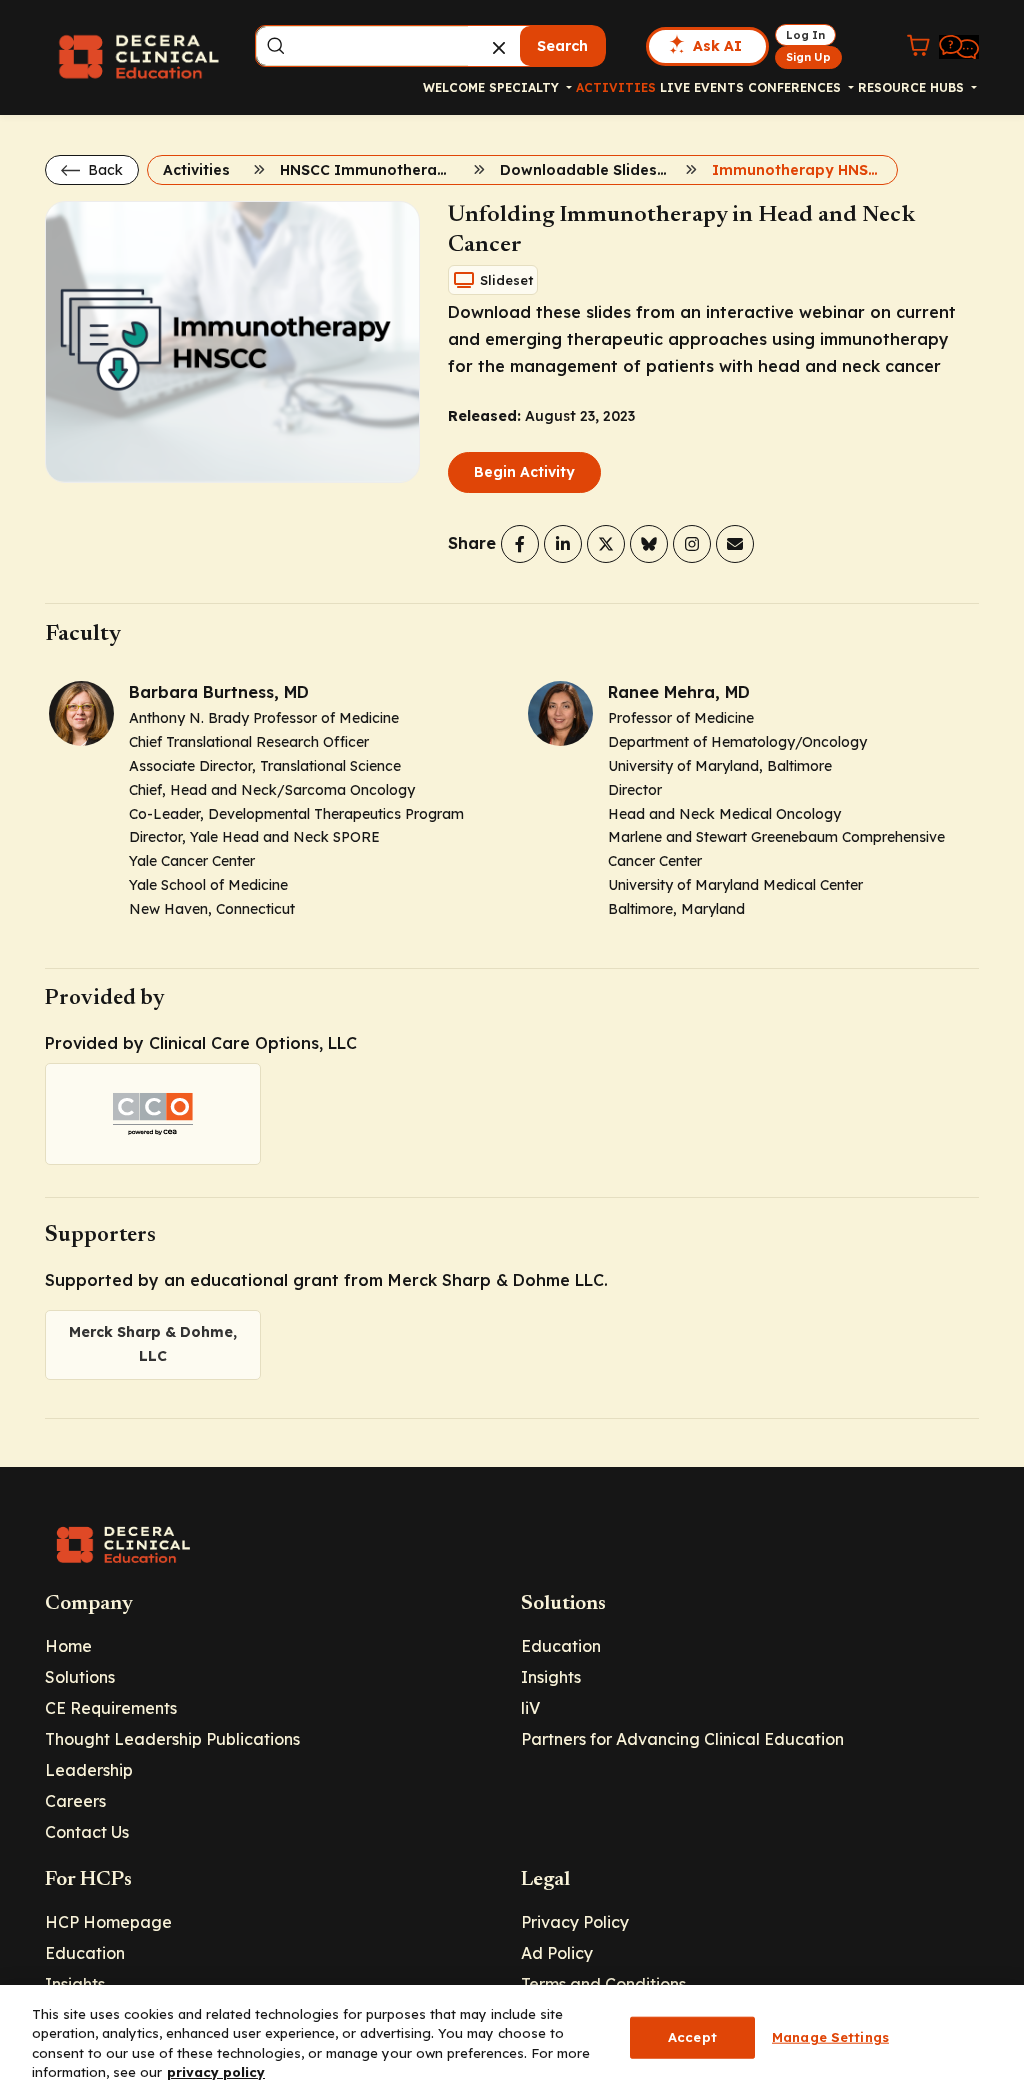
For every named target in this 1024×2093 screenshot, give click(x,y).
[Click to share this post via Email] (735, 544)
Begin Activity (524, 472)
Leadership (89, 1770)
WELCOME (454, 87)
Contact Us (87, 1832)
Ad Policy (557, 1953)
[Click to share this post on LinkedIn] (563, 544)
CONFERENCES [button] (796, 87)
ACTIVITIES (616, 87)
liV (530, 1708)
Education (561, 1646)
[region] (512, 2039)
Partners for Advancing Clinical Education (682, 1739)
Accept (692, 2037)
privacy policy (216, 2072)
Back (103, 170)
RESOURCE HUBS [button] (913, 87)
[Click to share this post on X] (606, 544)
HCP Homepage (108, 1922)
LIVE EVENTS (702, 87)
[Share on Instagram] (692, 544)
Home (68, 1646)
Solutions (80, 1677)
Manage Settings (830, 2037)
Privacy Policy (575, 1922)
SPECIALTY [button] (526, 87)
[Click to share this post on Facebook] (520, 544)
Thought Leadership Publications (172, 1739)
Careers (75, 1801)
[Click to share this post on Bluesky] (649, 544)
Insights (551, 1677)
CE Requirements (111, 1708)
